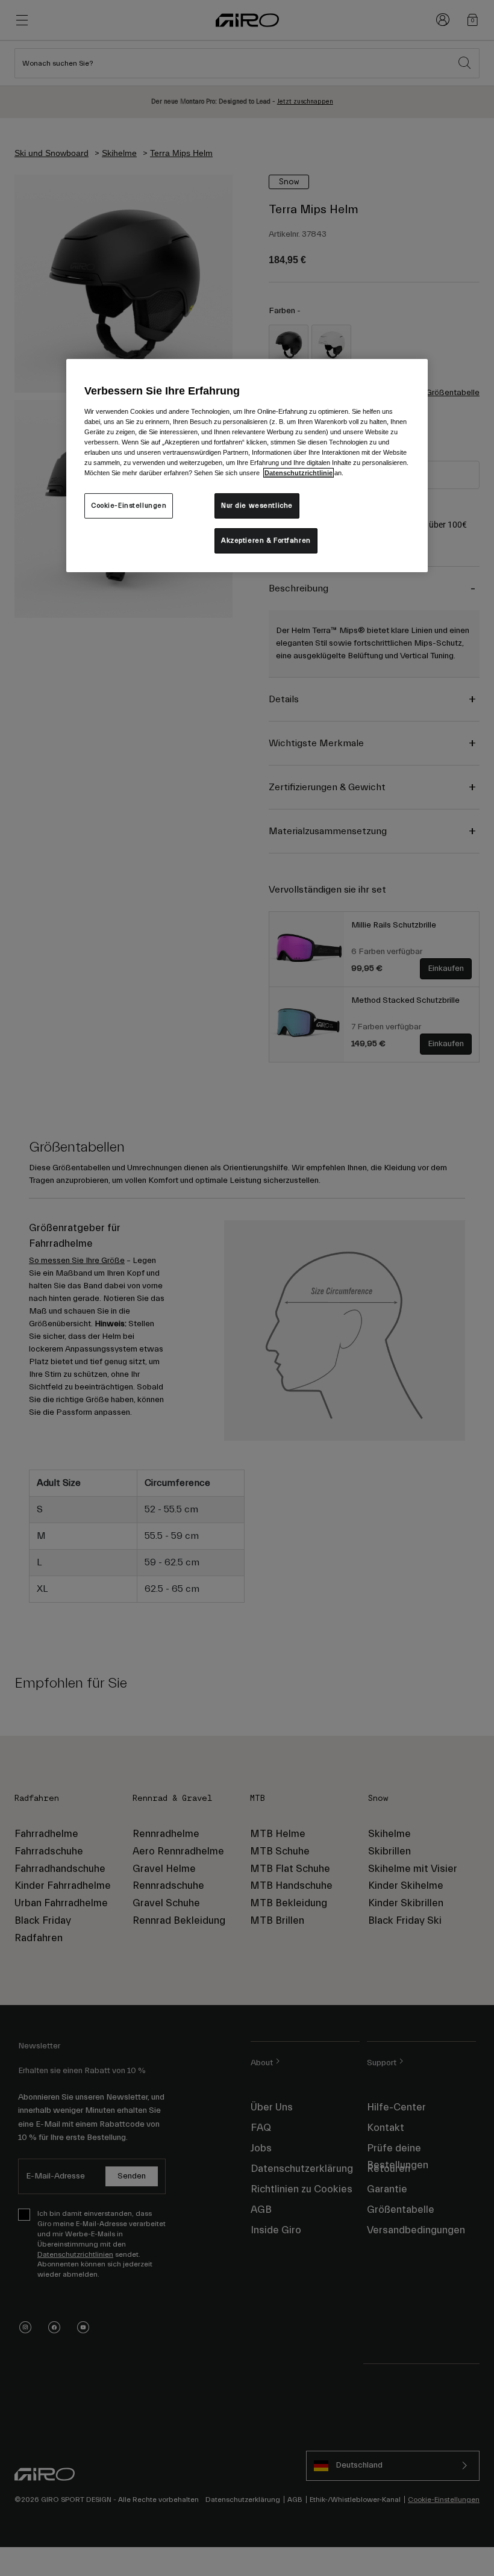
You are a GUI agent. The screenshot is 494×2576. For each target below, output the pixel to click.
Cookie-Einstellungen (129, 506)
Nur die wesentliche (257, 506)
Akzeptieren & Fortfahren (266, 541)
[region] (247, 465)
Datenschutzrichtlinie (299, 473)
